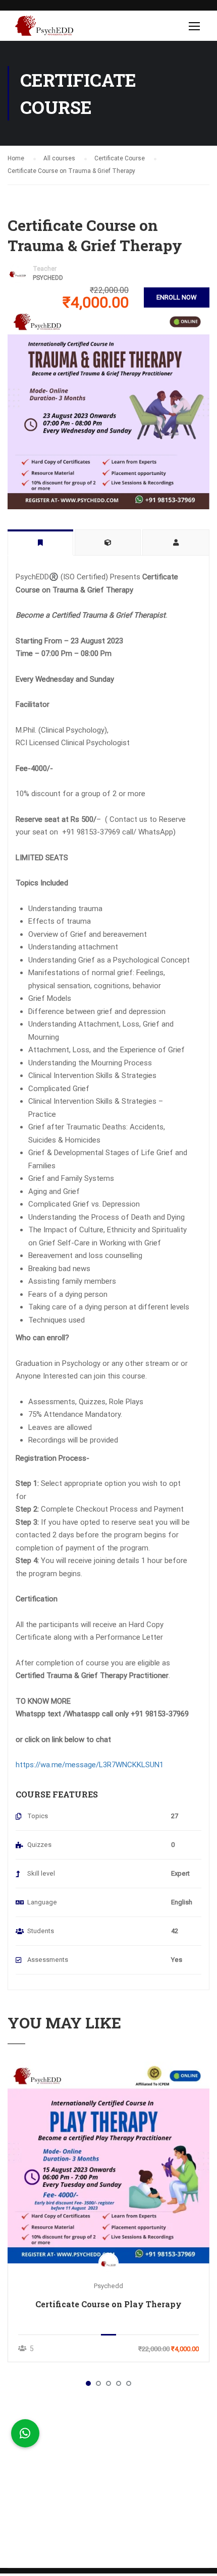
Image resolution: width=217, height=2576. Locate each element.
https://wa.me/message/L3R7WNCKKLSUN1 (90, 1765)
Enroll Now (177, 297)
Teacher (45, 269)
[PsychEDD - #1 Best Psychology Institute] (44, 28)
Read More (108, 2163)
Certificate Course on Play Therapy (108, 2304)
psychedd (48, 278)
